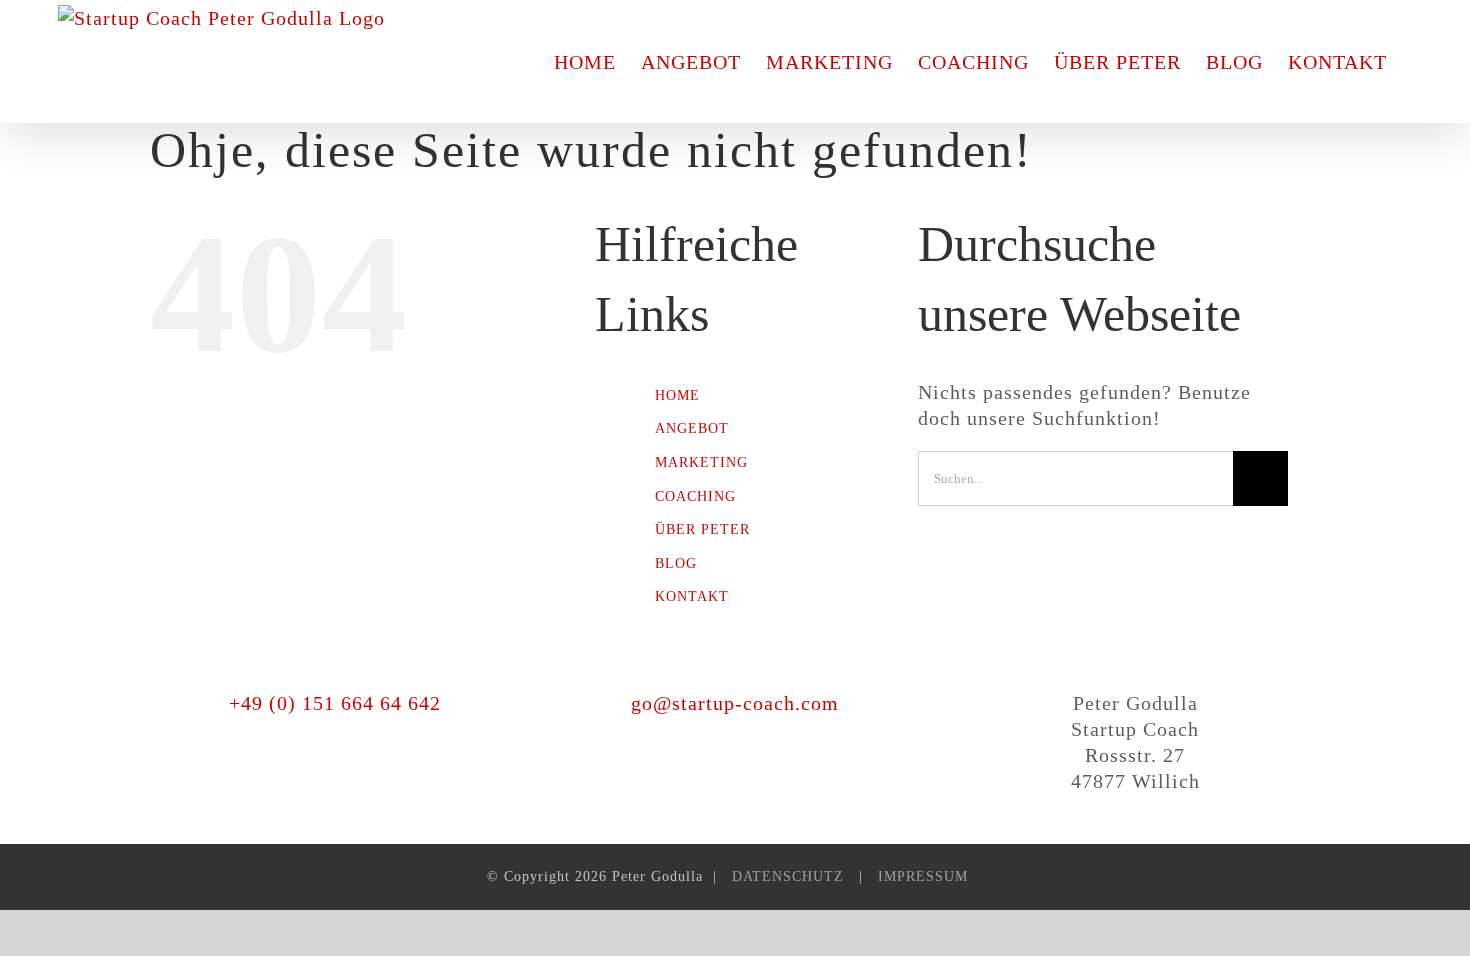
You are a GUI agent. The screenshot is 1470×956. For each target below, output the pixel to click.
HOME (677, 395)
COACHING (695, 496)
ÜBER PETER (702, 529)
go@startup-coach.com (735, 703)
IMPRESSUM (923, 876)
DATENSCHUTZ (788, 876)
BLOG (676, 563)
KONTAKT (692, 596)
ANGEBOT (692, 428)
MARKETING (701, 462)
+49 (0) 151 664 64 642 (335, 703)
